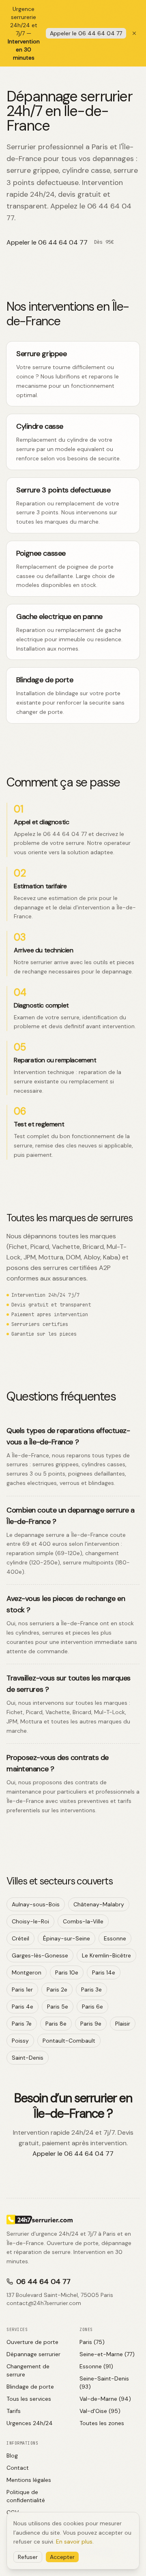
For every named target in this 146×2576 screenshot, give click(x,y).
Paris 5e (58, 2007)
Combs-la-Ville (83, 1921)
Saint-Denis (28, 2058)
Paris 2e (57, 1989)
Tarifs (14, 2411)
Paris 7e (22, 2024)
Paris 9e (91, 2024)
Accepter (62, 2557)
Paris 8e (56, 2024)
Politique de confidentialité (26, 2496)
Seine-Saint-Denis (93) (104, 2383)
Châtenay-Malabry (99, 1904)
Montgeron (27, 1972)
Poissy (20, 2041)
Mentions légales (29, 2480)
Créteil (20, 1938)
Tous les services (29, 2399)
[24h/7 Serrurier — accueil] (73, 2219)
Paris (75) (92, 2342)
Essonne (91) (96, 2366)
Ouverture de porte (32, 2342)
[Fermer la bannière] (134, 33)
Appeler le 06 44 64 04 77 (86, 33)
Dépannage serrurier (33, 2354)
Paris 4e (23, 2007)
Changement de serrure (28, 2370)
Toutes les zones (102, 2423)
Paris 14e (104, 1972)
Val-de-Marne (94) (105, 2399)
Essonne (115, 1938)
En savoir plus (74, 2542)
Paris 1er (22, 1989)
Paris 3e (91, 1989)
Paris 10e (67, 1972)
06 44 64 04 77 (43, 2282)
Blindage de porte (30, 2387)
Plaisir (123, 2024)
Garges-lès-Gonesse (40, 1955)
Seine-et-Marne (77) (107, 2354)
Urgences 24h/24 (30, 2423)
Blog (12, 2456)
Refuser (28, 2557)
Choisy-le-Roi (30, 1921)
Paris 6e (92, 2007)
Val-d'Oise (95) (100, 2411)
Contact (18, 2468)
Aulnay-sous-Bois (36, 1904)
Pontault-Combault (69, 2041)
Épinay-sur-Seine (67, 1938)
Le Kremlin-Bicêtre (106, 1955)
